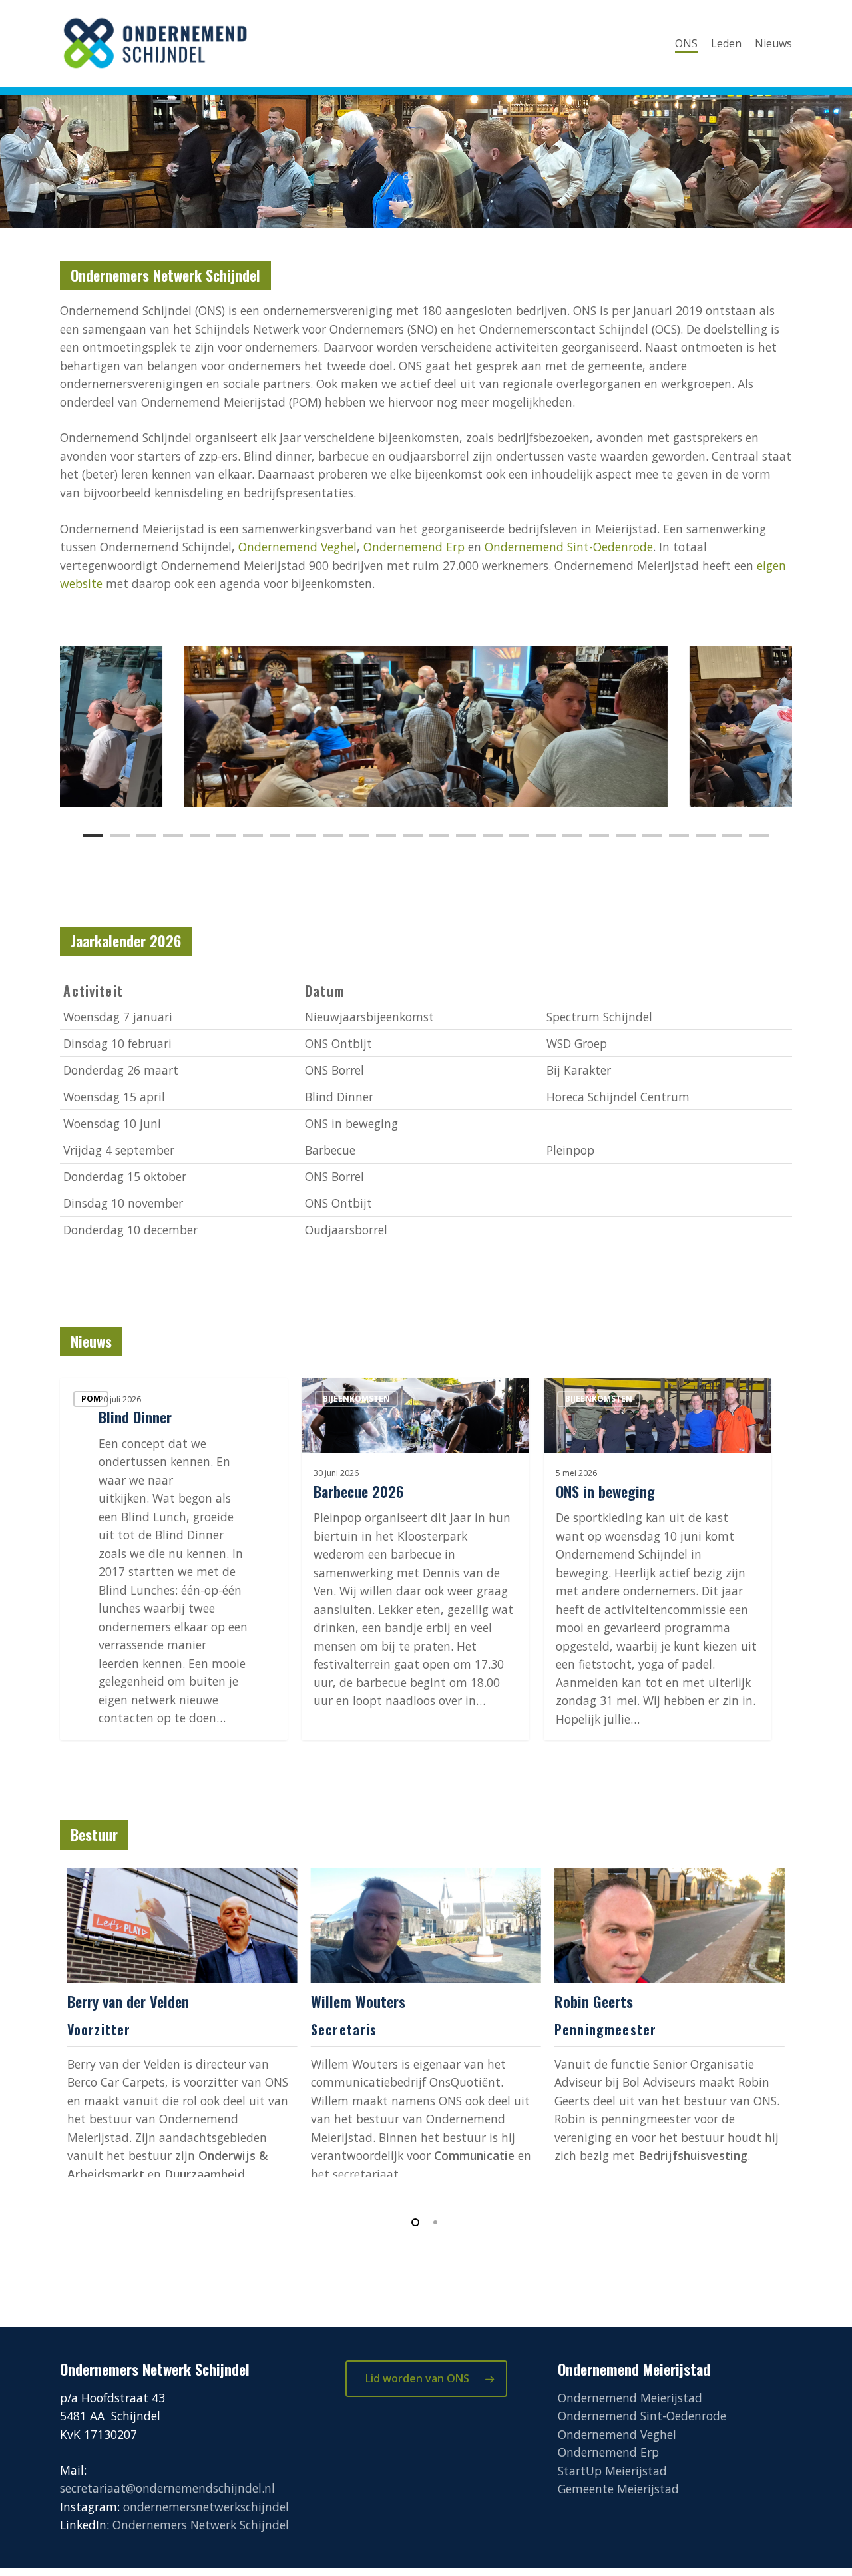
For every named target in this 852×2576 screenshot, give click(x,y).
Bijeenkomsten (356, 1399)
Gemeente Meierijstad (618, 2489)
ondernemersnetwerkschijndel (206, 2507)
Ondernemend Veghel (298, 547)
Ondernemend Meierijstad (630, 2398)
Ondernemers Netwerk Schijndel (201, 2525)
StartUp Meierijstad (612, 2471)
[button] (426, 2379)
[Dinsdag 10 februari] (426, 1043)
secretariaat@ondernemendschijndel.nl (167, 2488)
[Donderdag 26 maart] (426, 1070)
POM (91, 1399)
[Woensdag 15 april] (426, 1096)
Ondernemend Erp (414, 547)
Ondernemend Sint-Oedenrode (569, 547)
